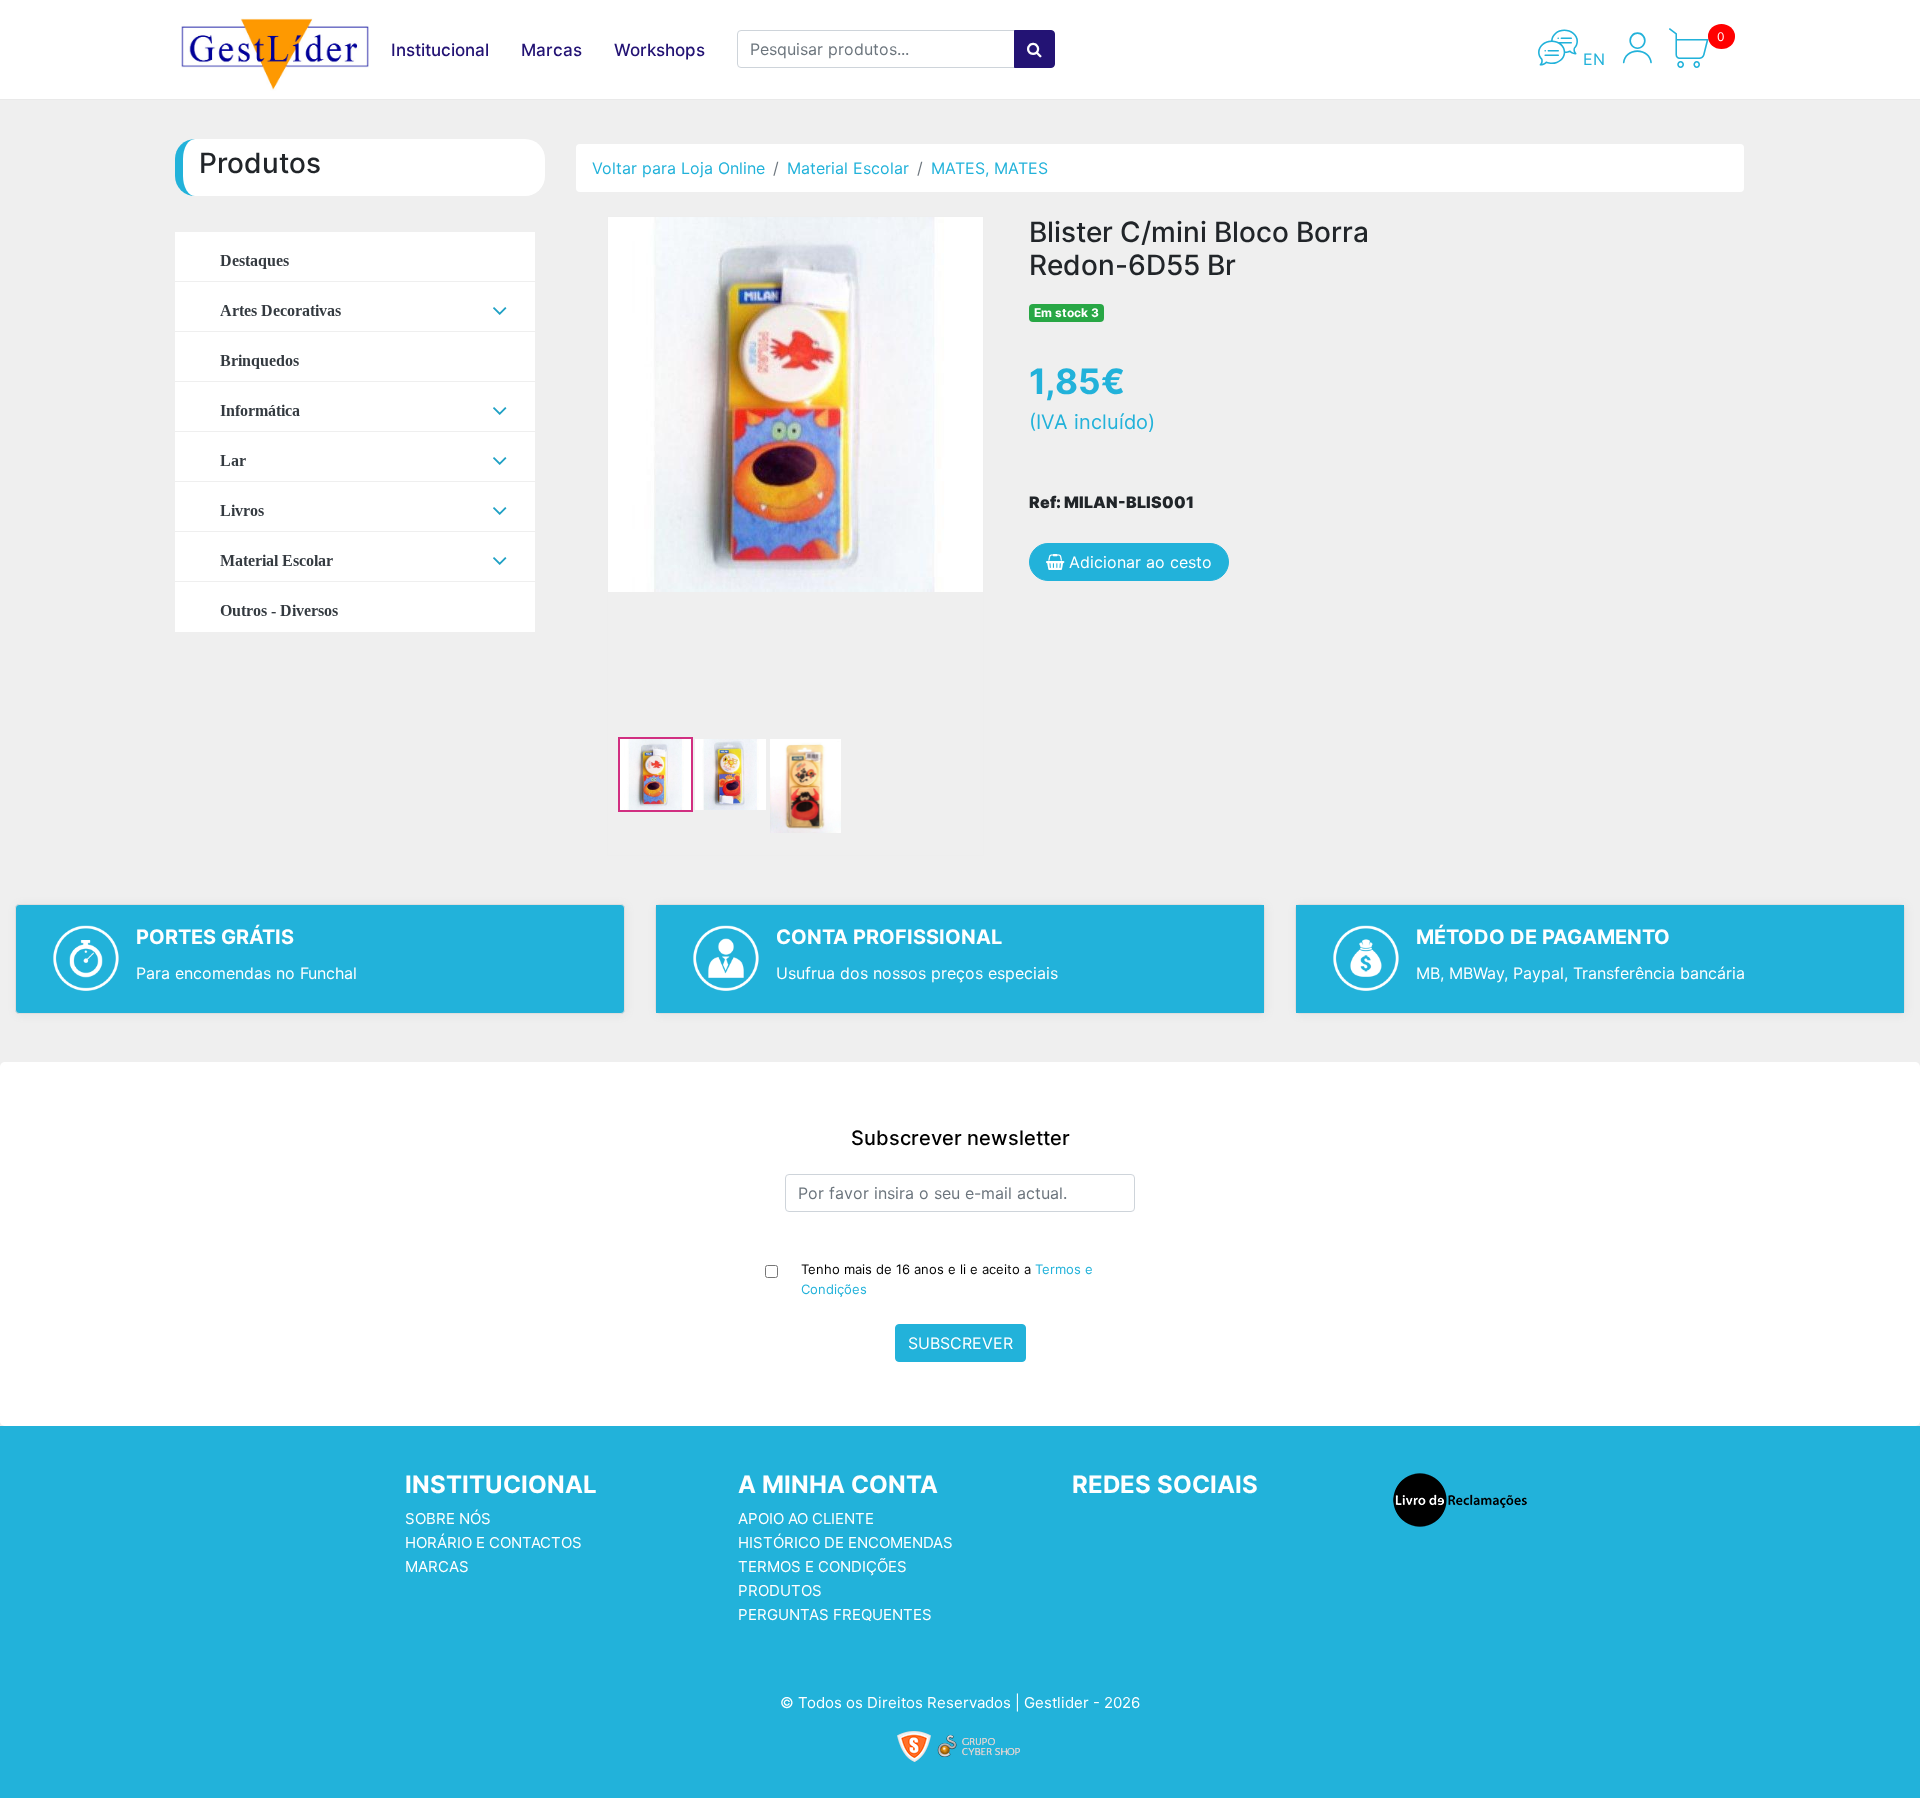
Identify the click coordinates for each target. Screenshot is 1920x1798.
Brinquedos (259, 360)
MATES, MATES (989, 168)
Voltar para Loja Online (678, 168)
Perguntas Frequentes (835, 1614)
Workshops (659, 50)
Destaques (254, 260)
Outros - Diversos (279, 610)
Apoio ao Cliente (806, 1518)
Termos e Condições (822, 1566)
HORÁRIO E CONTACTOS (493, 1542)
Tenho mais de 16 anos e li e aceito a (947, 1279)
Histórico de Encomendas (845, 1542)
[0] (1705, 59)
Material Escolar (848, 168)
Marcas (551, 50)
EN (1591, 59)
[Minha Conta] (1637, 59)
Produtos (780, 1590)
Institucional (440, 50)
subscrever (960, 1343)
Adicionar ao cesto (1138, 562)
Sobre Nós (448, 1518)
